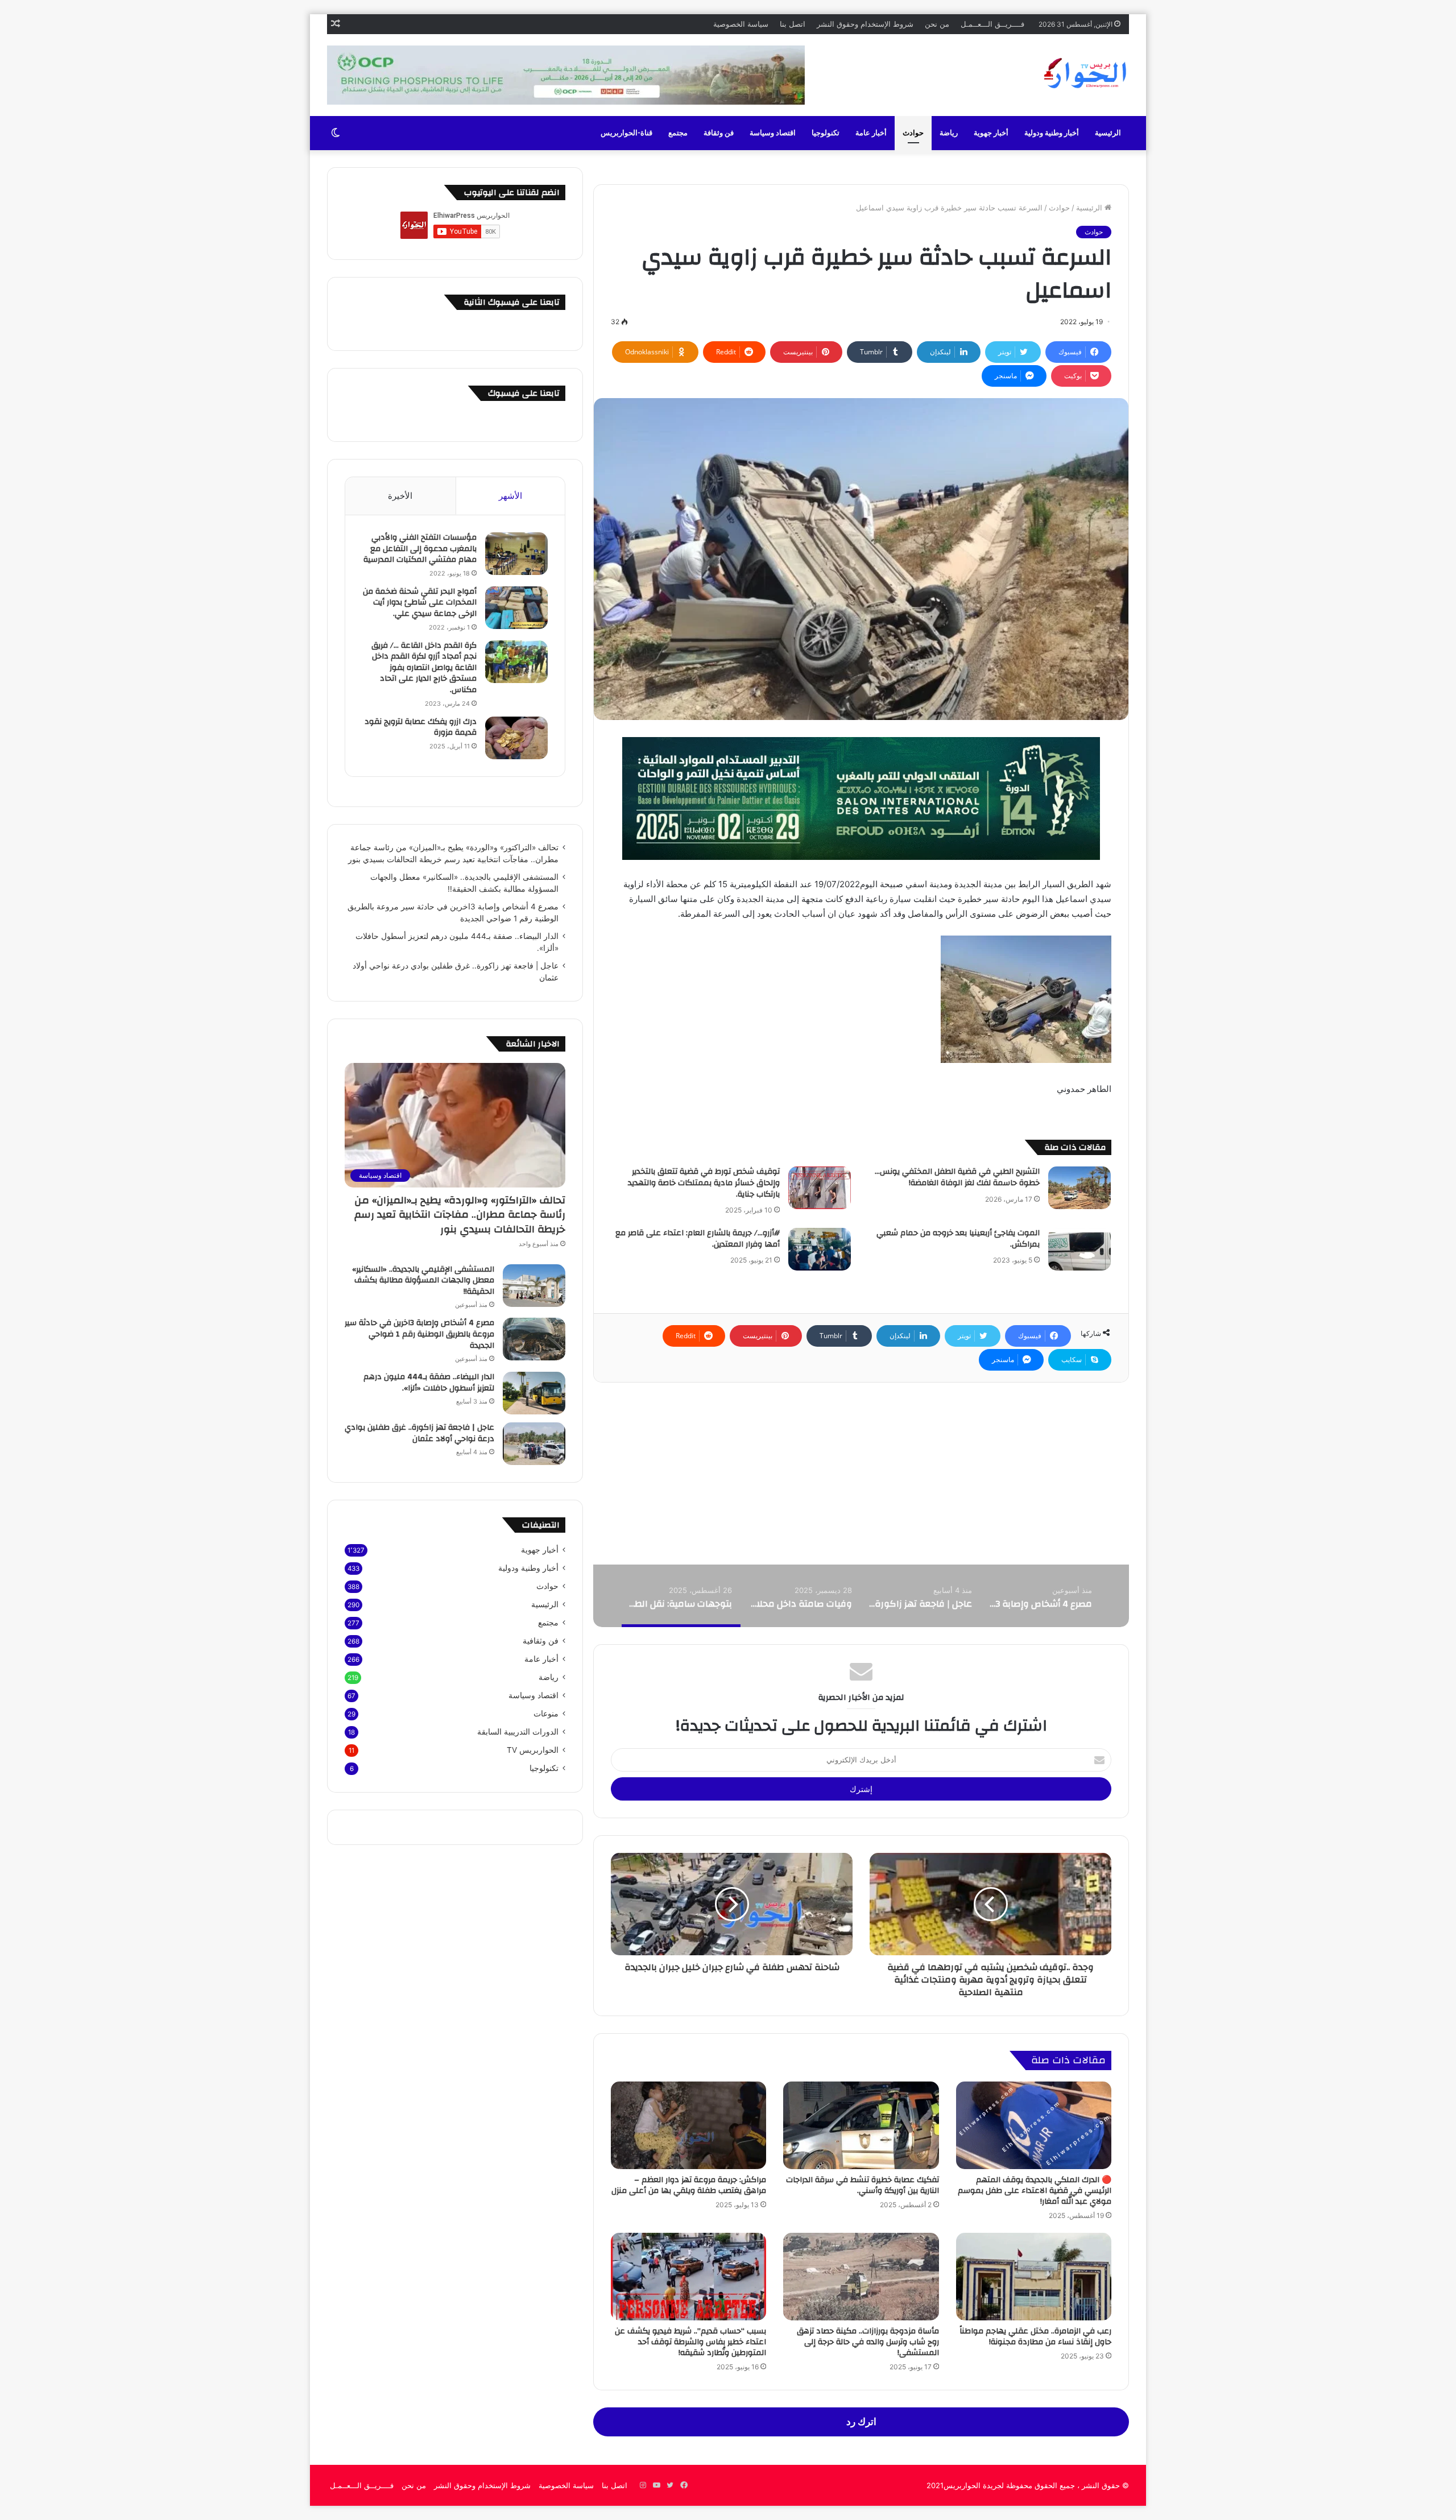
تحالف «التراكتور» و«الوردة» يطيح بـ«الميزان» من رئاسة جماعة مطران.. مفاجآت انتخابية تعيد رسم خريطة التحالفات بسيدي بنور (460, 1215)
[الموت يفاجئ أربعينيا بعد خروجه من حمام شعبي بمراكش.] (1079, 1249)
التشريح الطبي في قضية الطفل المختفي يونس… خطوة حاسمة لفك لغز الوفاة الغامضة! (957, 1177)
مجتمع (678, 133)
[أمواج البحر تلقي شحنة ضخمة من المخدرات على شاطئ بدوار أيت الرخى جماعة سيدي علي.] (516, 608)
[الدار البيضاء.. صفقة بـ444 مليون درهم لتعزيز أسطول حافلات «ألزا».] (534, 1393)
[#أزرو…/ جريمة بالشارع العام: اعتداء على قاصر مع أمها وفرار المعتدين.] (820, 1249)
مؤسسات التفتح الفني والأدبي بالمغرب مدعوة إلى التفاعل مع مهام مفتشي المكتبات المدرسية (420, 549)
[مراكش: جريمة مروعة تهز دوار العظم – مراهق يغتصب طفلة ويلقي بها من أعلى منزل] (688, 2125)
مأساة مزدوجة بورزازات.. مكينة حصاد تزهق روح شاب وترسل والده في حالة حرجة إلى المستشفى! (868, 2342)
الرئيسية (1108, 133)
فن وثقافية (541, 1641)
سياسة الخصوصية (741, 24)
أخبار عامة (871, 133)
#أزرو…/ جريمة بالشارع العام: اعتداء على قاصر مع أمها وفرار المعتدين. (698, 1239)
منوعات (546, 1714)
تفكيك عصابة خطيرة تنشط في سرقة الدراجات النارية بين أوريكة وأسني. (863, 2185)
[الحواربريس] (1083, 73)
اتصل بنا (793, 24)
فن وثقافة (719, 133)
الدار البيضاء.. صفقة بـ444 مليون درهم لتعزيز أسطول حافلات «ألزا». (429, 1383)
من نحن (937, 24)
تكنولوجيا (826, 133)
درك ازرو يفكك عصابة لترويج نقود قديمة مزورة (421, 727)
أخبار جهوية (991, 133)
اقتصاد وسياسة (773, 133)
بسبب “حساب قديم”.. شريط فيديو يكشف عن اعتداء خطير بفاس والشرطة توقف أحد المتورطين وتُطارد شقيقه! (690, 2342)
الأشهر (510, 496)
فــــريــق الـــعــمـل (992, 24)
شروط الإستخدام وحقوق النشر (865, 24)
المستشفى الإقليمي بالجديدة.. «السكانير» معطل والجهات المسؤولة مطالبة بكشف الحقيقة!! (423, 1280)
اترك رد (861, 2422)
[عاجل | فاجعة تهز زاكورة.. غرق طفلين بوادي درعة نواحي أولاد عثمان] (534, 1444)
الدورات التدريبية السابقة (518, 1732)
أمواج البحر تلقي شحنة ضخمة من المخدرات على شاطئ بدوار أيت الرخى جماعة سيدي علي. (420, 603)
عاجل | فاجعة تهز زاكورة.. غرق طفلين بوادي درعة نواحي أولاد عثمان (419, 1433)
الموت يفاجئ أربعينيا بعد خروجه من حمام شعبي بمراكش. (958, 1239)
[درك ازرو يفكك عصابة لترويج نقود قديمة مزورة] (516, 738)
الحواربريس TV (533, 1750)
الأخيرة (400, 496)
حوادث (913, 133)
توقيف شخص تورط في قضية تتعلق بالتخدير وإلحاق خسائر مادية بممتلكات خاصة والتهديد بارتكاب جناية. (704, 1183)
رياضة (949, 133)
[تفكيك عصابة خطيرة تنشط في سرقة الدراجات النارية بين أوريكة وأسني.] (861, 2125)
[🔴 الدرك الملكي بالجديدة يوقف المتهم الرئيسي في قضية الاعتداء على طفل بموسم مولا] (1034, 2125)
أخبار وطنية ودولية (1052, 133)
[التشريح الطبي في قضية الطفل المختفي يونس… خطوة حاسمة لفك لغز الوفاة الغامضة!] (1079, 1188)
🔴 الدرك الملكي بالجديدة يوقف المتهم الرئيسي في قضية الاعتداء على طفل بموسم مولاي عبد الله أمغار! (1035, 2191)
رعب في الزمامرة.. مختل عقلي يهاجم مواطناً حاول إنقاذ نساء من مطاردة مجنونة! (1035, 2337)
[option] (1041, 1596)
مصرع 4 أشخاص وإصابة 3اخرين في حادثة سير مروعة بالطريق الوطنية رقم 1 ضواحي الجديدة (419, 1334)
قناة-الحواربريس (626, 133)
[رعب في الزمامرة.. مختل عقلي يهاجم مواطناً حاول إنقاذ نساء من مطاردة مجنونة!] (1034, 2277)
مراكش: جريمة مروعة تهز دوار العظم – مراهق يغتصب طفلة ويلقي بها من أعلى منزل (689, 2185)
